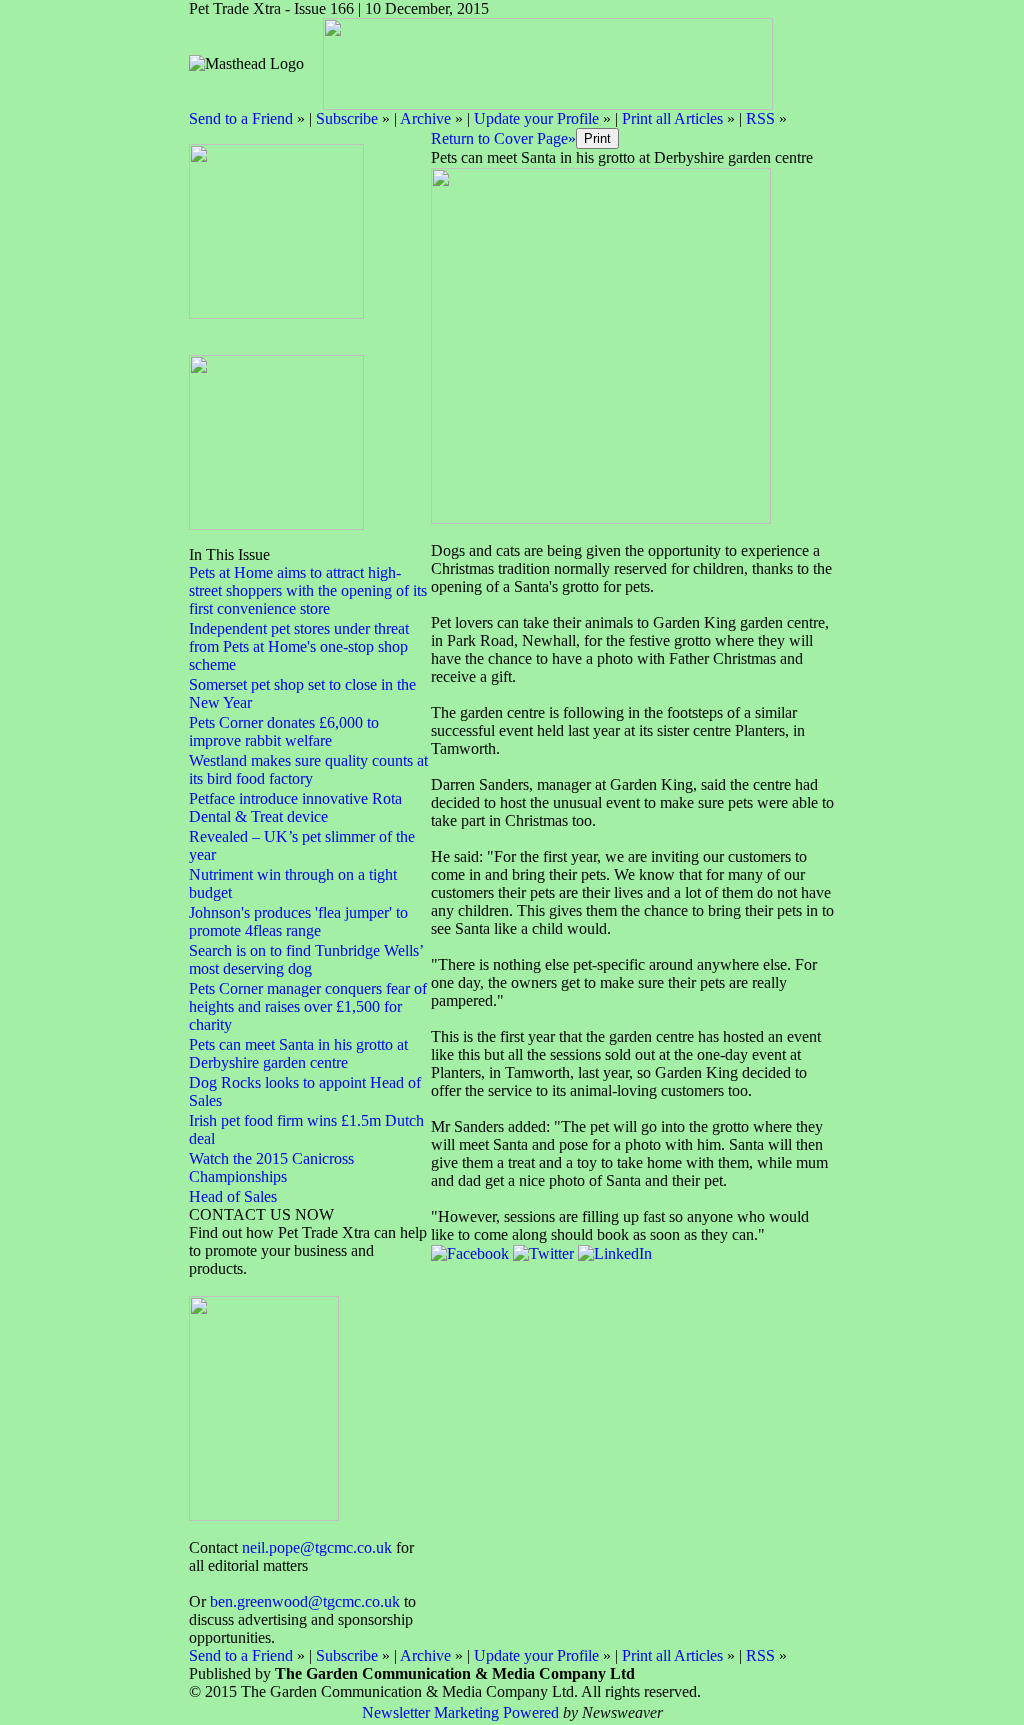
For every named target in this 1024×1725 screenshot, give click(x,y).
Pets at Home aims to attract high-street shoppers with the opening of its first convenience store (308, 590)
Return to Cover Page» (503, 138)
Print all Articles (672, 118)
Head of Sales (233, 1196)
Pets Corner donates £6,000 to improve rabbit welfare (284, 731)
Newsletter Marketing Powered (460, 1712)
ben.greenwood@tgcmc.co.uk (305, 1601)
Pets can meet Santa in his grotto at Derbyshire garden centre (298, 1053)
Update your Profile (536, 118)
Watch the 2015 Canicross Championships (271, 1167)
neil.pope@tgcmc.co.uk (317, 1547)
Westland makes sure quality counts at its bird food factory (308, 769)
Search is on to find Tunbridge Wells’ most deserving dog (306, 959)
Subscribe (347, 118)
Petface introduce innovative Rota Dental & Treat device (295, 807)
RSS (760, 118)
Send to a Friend (241, 118)
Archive (425, 118)
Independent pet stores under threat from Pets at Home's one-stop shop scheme (299, 646)
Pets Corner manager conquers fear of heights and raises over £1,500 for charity (308, 1006)
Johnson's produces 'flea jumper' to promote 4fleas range (298, 921)
